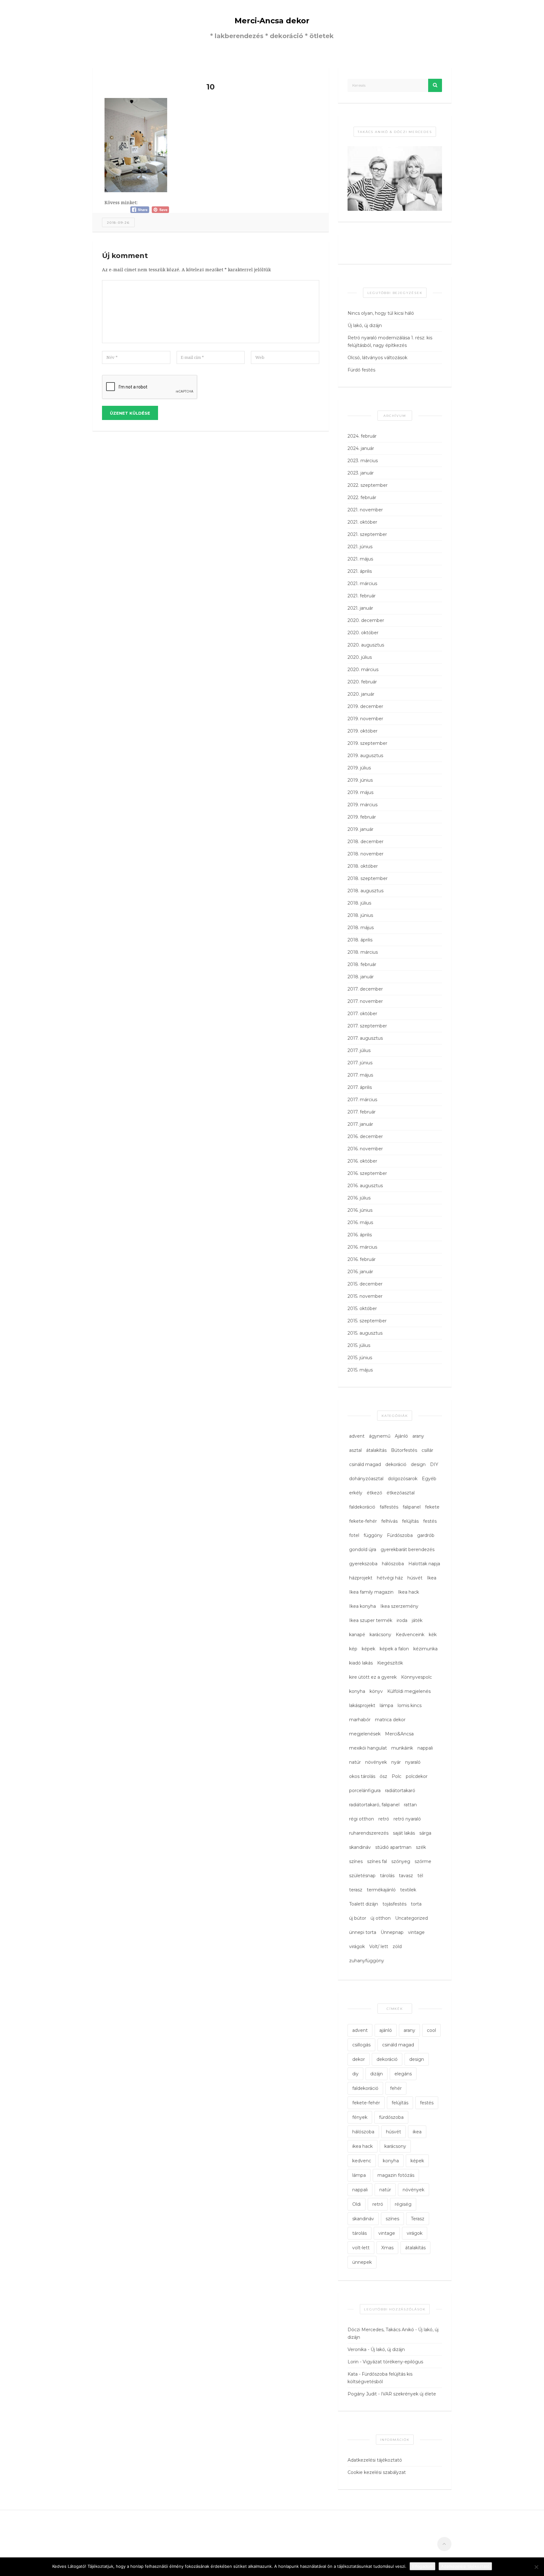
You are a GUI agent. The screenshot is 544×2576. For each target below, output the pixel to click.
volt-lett (361, 2248)
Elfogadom (422, 2566)
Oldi (357, 2204)
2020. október (363, 633)
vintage (416, 1932)
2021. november (365, 510)
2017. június (360, 1063)
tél (420, 1876)
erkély (356, 1493)
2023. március (363, 461)
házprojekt (361, 1578)
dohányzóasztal (366, 1479)
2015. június (360, 1358)
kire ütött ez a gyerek (373, 1677)
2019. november (365, 719)
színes (356, 1861)
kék (433, 1635)
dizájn (377, 2074)
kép (353, 1649)
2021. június (360, 547)
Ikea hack (408, 1592)
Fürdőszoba (400, 1535)
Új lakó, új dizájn (365, 325)
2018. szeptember (368, 878)
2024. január (361, 448)
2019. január (360, 829)
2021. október (362, 522)
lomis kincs (410, 1705)
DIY (434, 1464)
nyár (396, 1762)
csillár (427, 1450)
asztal (355, 1450)
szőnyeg (401, 1861)
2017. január (360, 1124)
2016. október (362, 1161)
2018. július (359, 903)
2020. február (362, 682)
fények (360, 2117)
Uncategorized (411, 1918)
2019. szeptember (367, 743)
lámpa (386, 1705)
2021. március (362, 584)
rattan (410, 1805)
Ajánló (401, 1436)
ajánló (386, 2030)
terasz (356, 1890)
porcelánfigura (365, 1791)
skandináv (360, 1847)
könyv (376, 1691)
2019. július (359, 768)
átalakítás (376, 1450)
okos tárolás (362, 1776)
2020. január (361, 694)
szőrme (423, 1861)
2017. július (359, 1050)
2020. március (363, 670)
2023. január (361, 473)
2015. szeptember (367, 1321)
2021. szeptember (367, 534)
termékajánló (381, 1890)
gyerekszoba (363, 1564)
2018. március (363, 952)
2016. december (365, 1136)
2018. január (361, 977)
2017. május (360, 1075)
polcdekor (417, 1776)
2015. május (360, 1370)
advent (357, 1436)
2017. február (362, 1112)
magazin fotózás (396, 2175)
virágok (357, 1946)
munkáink (402, 1748)
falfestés (389, 1507)
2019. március (363, 805)
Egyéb (429, 1479)
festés (430, 1521)
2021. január (360, 608)
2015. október (362, 1308)
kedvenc (362, 2161)
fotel (354, 1535)
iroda (402, 1620)
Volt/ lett (379, 1946)
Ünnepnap (392, 1932)
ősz (383, 1776)
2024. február (362, 436)
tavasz (406, 1876)
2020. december (366, 620)
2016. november (365, 1149)
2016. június (360, 1210)
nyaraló (413, 1762)
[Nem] (536, 2567)
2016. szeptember (367, 1173)
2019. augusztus (365, 756)
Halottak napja (424, 1564)
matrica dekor (390, 1720)
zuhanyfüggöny (367, 1961)
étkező (374, 1493)
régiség (403, 2204)
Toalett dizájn (364, 1904)
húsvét (415, 1578)
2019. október (363, 731)
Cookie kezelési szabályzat (377, 2472)
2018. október (363, 866)
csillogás (361, 2045)
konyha (357, 1691)
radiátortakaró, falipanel (374, 1805)
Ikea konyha (363, 1606)
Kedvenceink (410, 1635)
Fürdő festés (361, 370)
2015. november (365, 1296)
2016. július (359, 1198)
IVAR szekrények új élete (408, 2394)
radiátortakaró (400, 1791)
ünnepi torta (363, 1932)
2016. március (362, 1247)
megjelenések (365, 1734)
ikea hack (363, 2146)
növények (376, 1762)
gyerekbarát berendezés (408, 1550)
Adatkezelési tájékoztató (375, 2460)
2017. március (362, 1100)
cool (431, 2030)
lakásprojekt (362, 1705)
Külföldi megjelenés (409, 1691)
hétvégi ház (390, 1578)
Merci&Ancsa (399, 1734)
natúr (355, 1762)
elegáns (403, 2074)
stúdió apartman (393, 1847)
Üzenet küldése (130, 413)
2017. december (365, 989)
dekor (359, 2059)
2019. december (365, 706)
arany (418, 1436)
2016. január (360, 1272)
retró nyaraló (407, 1819)
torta (416, 1904)
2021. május (360, 559)
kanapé (357, 1635)
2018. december (365, 842)
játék (417, 1620)
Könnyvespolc (416, 1677)
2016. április (360, 1235)
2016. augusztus (365, 1186)
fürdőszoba (391, 2117)
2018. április (360, 940)
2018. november (365, 854)
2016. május (360, 1222)
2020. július (360, 657)
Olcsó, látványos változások (377, 358)
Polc (397, 1776)
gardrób (426, 1535)
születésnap (362, 1876)
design (418, 1464)
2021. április (360, 571)
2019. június (360, 780)
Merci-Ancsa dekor (272, 21)
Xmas (387, 2248)
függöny (373, 1535)
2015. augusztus (365, 1333)
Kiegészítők (390, 1663)
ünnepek (362, 2262)
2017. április (360, 1087)
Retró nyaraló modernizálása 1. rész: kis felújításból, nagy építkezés (390, 342)
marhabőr (360, 1720)
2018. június (360, 915)
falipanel (412, 1507)
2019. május (360, 792)
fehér (396, 2088)
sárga (425, 1833)
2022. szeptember (368, 485)
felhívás (389, 1521)
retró (384, 1819)
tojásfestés (394, 1904)
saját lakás (404, 1833)
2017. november (365, 1001)
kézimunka (425, 1649)
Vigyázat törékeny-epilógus (393, 2362)
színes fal (377, 1861)
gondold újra (363, 1550)
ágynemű (380, 1436)
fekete (432, 1507)
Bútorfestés (404, 1450)
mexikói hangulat (368, 1748)
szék (421, 1847)
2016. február (362, 1259)
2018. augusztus (365, 891)
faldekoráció (362, 1507)
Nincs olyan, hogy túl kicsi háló (381, 313)
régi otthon (362, 1819)
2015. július (359, 1345)
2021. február (362, 596)
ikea (417, 2132)
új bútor (358, 1918)
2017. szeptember (367, 1026)
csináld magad (365, 1464)
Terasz (418, 2219)
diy (355, 2074)
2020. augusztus (366, 645)
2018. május (361, 928)
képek (368, 1649)
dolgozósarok (403, 1479)
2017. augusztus (365, 1038)
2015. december (365, 1284)
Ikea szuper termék (371, 1620)
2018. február (362, 964)
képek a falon (394, 1649)
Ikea (432, 1578)
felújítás (410, 1521)
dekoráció (396, 1464)
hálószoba (393, 1564)
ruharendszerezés (369, 1833)
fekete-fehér (363, 1521)
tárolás (387, 1876)
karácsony (380, 1635)
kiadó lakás (361, 1663)
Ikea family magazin (371, 1592)
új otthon (381, 1918)
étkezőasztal (401, 1493)
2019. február (362, 817)
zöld (397, 1946)
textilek (408, 1890)
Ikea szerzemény (399, 1606)
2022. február (362, 497)
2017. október (362, 1014)
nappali (425, 1748)
